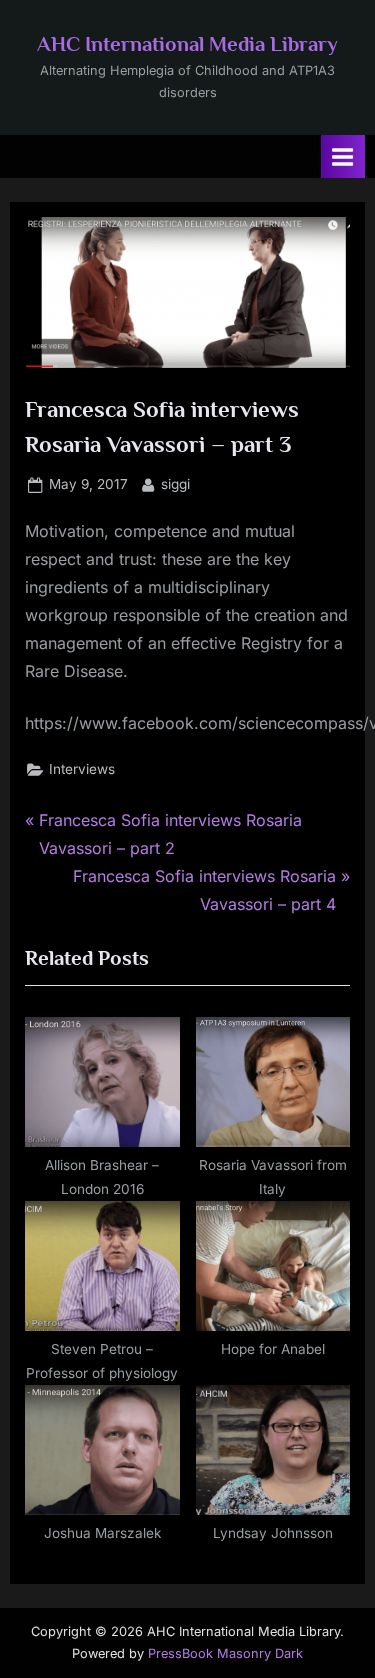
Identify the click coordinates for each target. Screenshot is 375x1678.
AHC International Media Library (187, 44)
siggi (175, 483)
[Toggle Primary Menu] (343, 156)
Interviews (82, 769)
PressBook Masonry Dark (225, 1653)
